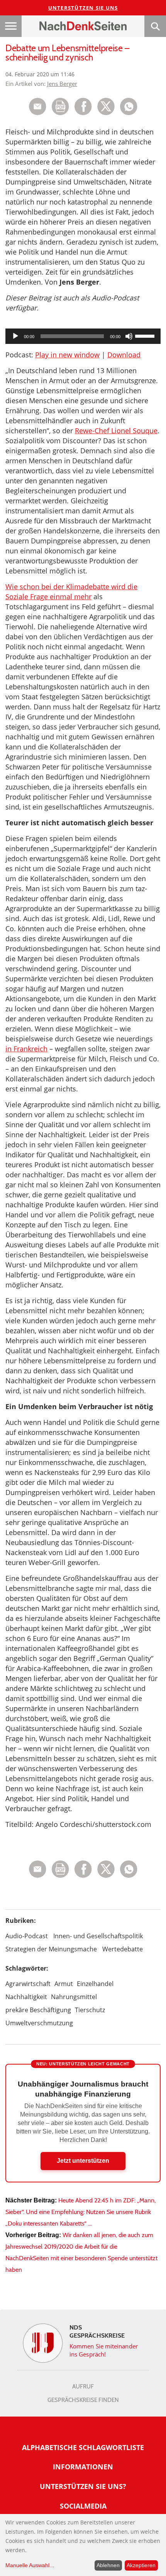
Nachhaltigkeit (26, 1997)
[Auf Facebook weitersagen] (83, 113)
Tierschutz (90, 2010)
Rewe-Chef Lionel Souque (116, 431)
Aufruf (83, 2387)
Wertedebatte (123, 1949)
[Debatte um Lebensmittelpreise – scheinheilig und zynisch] (129, 113)
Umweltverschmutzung (39, 2023)
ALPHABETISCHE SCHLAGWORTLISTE (83, 2447)
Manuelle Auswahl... (30, 2565)
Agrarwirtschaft (28, 1984)
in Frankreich (26, 1049)
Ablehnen (108, 2565)
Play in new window (67, 355)
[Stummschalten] (129, 336)
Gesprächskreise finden (83, 2400)
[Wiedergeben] (15, 336)
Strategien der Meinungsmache (51, 1949)
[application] (83, 336)
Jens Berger (62, 84)
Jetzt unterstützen (83, 2161)
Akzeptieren (141, 2565)
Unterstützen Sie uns (83, 8)
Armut (64, 1984)
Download (124, 355)
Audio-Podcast (27, 1936)
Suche (155, 26)
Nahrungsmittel (74, 1997)
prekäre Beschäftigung (38, 2010)
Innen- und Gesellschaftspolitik (98, 1936)
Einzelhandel (95, 1984)
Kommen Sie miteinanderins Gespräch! (104, 2350)
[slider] (146, 335)
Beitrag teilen (38, 106)
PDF (60, 106)
